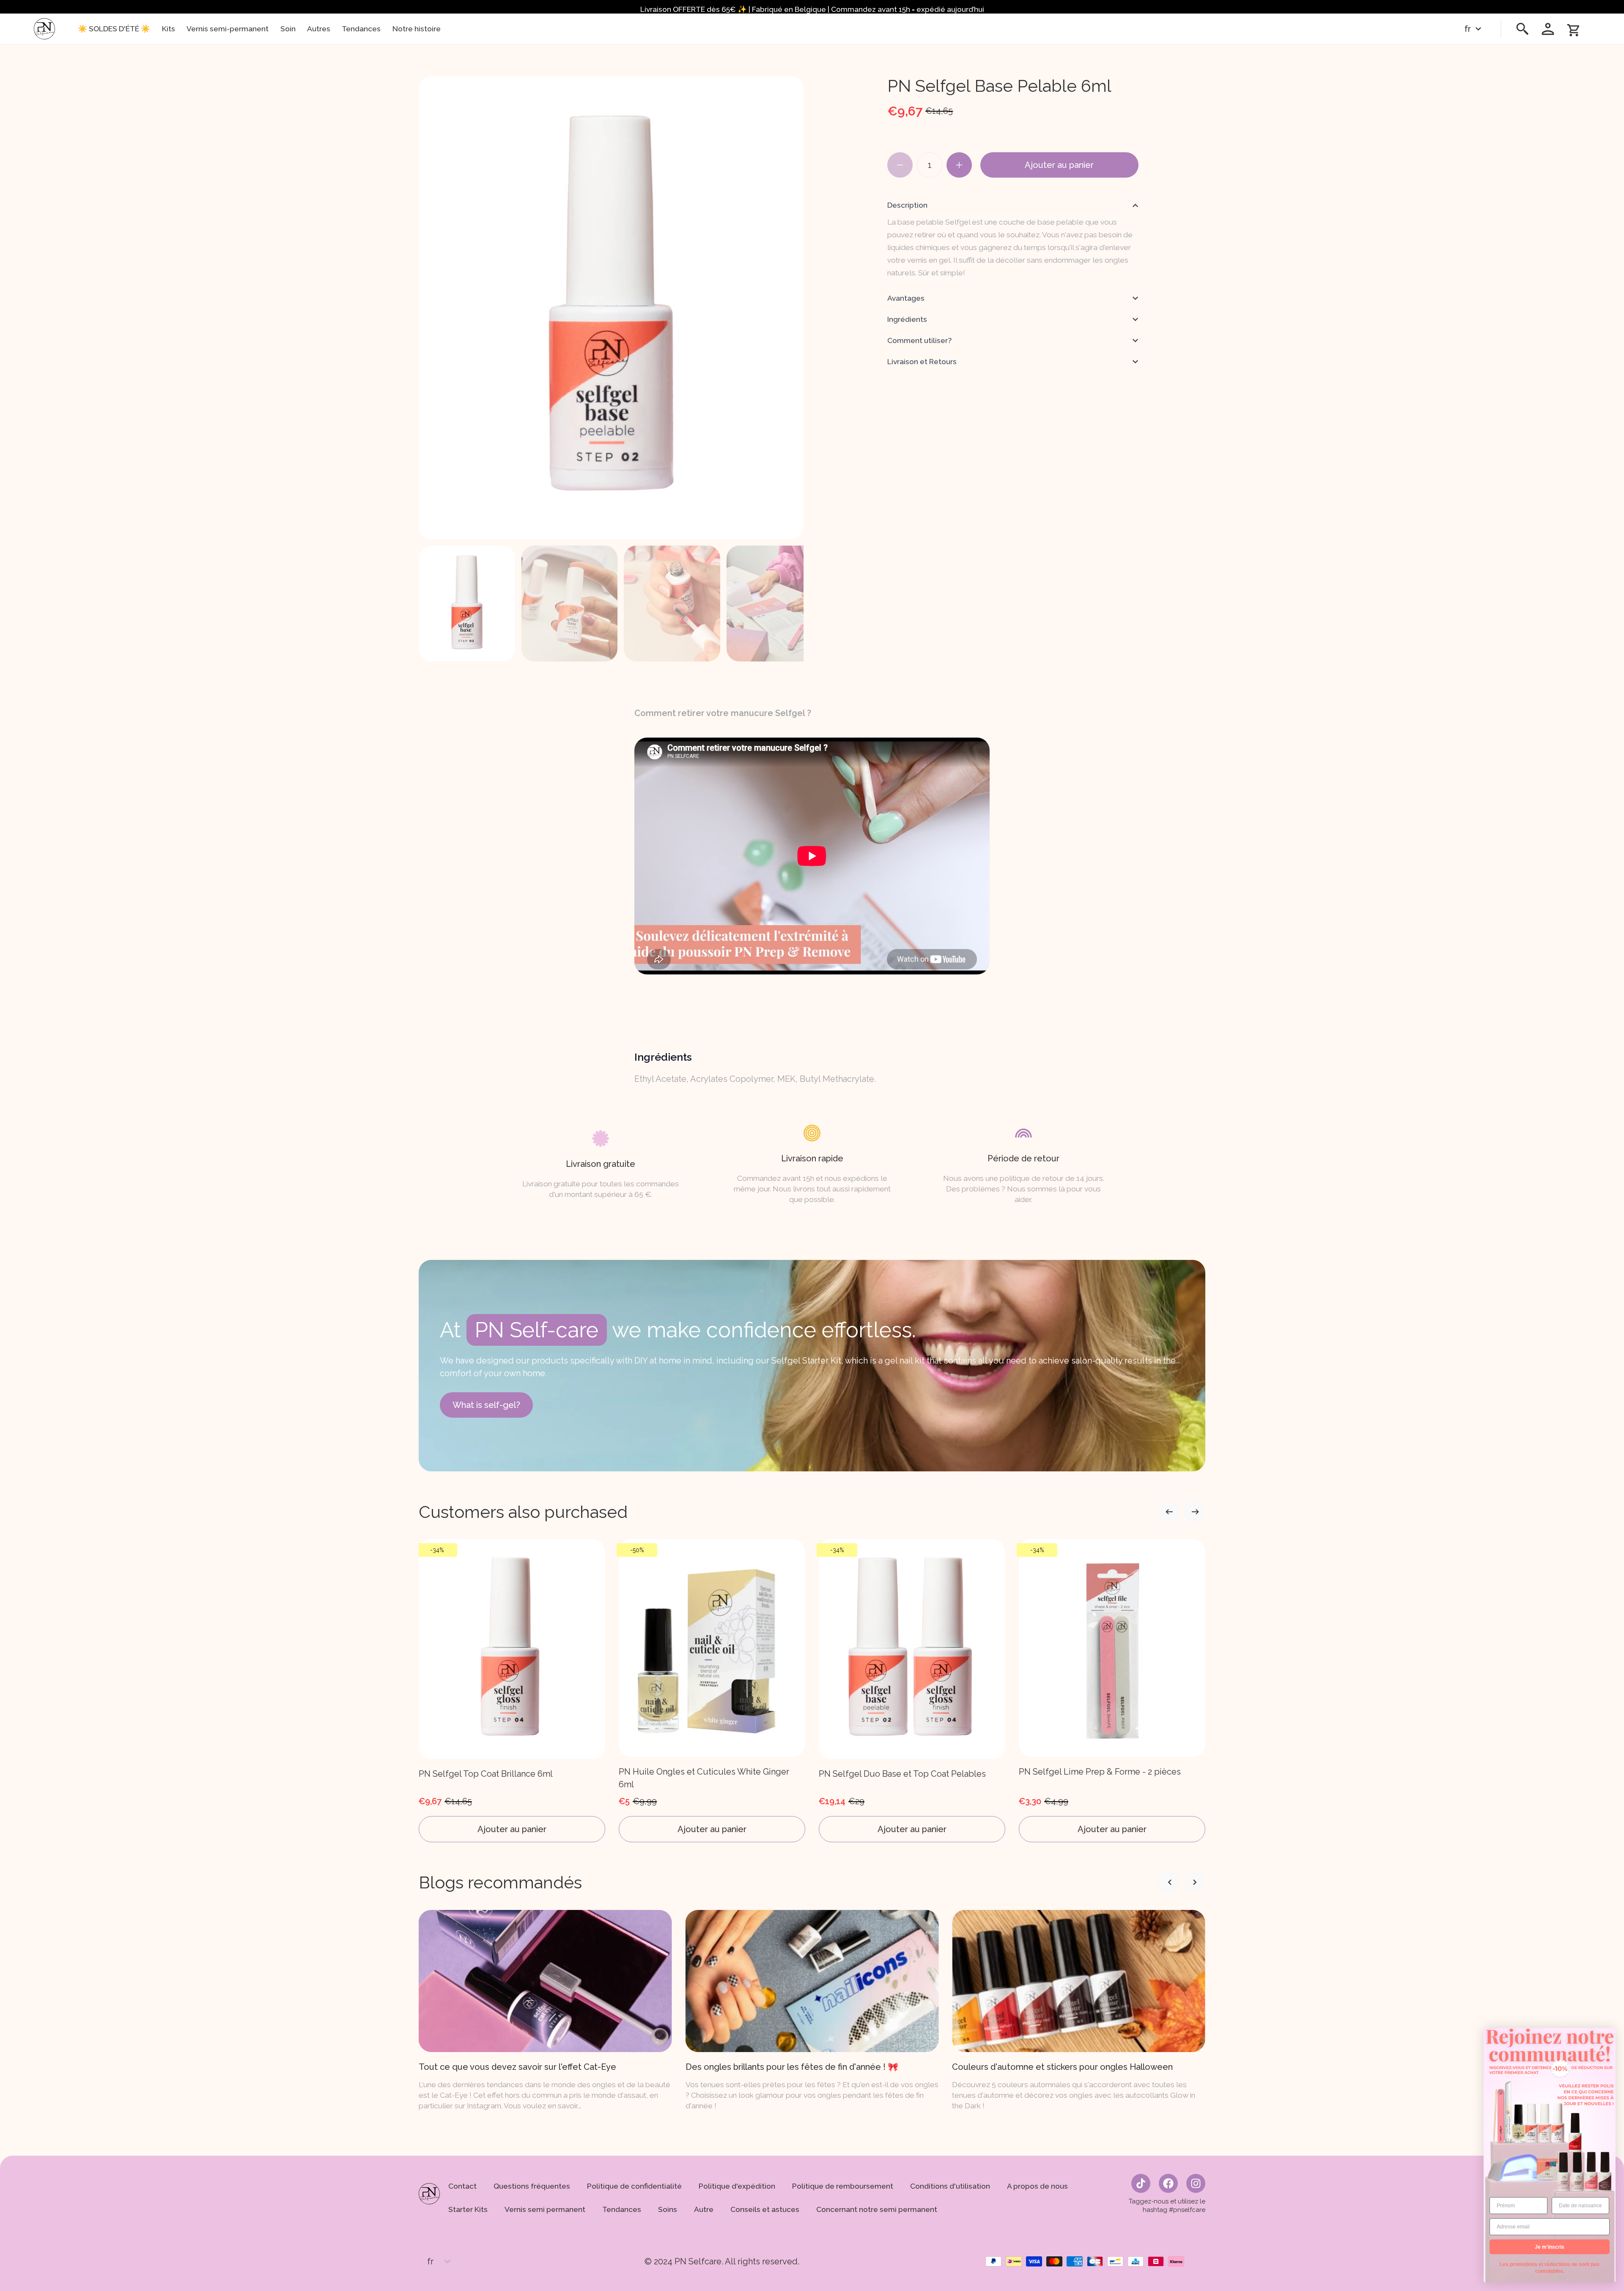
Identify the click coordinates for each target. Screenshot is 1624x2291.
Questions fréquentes (532, 2186)
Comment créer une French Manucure (1028, 2067)
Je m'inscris (1550, 2247)
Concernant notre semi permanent (877, 2209)
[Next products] (1169, 1512)
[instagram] (1196, 2183)
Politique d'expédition (737, 2186)
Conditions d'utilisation (950, 2186)
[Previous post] (1195, 1882)
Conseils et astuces (765, 2209)
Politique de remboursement (843, 2186)
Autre (704, 2209)
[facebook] (1168, 2183)
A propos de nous (1037, 2186)
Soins (668, 2209)
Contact (462, 2186)
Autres (319, 29)
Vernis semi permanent (545, 2209)
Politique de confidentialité (634, 2186)
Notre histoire (417, 29)
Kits (169, 29)
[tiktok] (1141, 2183)
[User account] (1548, 29)
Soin (288, 29)
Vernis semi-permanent (228, 29)
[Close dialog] (1608, 2036)
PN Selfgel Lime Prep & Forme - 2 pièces (900, 1772)
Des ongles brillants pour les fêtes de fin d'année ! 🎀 (525, 2067)
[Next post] (1169, 1882)
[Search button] (1522, 29)
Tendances (361, 29)
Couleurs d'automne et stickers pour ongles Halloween (796, 2067)
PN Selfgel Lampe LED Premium (1083, 1774)
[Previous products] (1195, 1512)
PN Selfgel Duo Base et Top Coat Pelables (702, 1774)
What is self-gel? (486, 1405)
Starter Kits (468, 2209)
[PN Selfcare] (44, 29)
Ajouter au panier (1059, 165)
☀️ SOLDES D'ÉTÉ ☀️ (114, 29)
